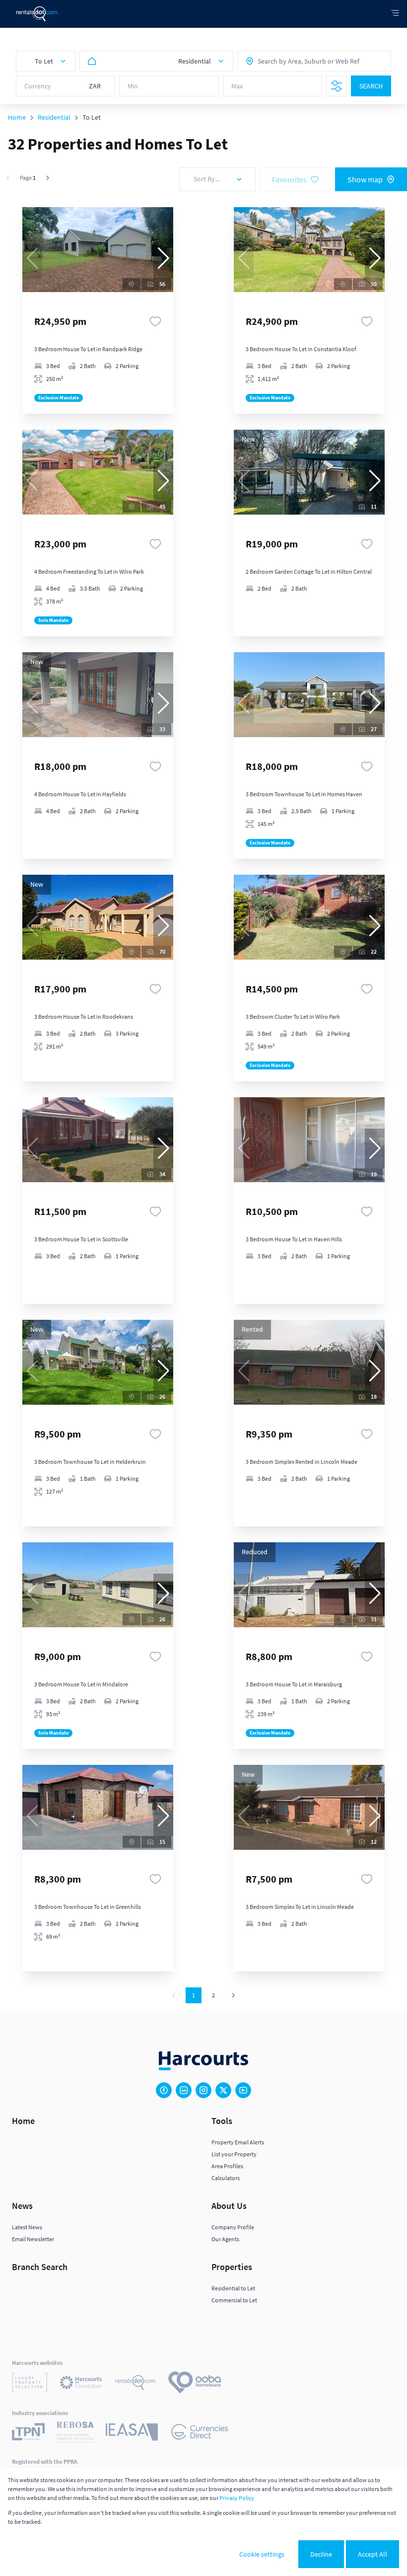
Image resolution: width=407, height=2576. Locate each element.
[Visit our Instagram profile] (203, 2090)
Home (17, 117)
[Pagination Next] (233, 1995)
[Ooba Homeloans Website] (195, 2384)
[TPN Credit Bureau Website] (28, 2433)
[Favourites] (155, 321)
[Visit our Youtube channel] (243, 2090)
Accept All (373, 2554)
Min (133, 86)
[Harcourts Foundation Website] (81, 2384)
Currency (38, 86)
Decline (321, 2554)
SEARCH (371, 86)
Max (237, 86)
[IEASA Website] (132, 2433)
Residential (54, 117)
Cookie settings (262, 2554)
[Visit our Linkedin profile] (184, 2090)
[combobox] (301, 61)
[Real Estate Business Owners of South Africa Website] (75, 2433)
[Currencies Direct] (200, 2433)
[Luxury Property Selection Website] (30, 2384)
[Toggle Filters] (337, 86)
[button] (163, 258)
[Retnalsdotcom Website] (135, 2384)
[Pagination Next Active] (48, 178)
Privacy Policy (237, 2498)
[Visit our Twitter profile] (223, 2090)
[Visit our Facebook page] (164, 2090)
